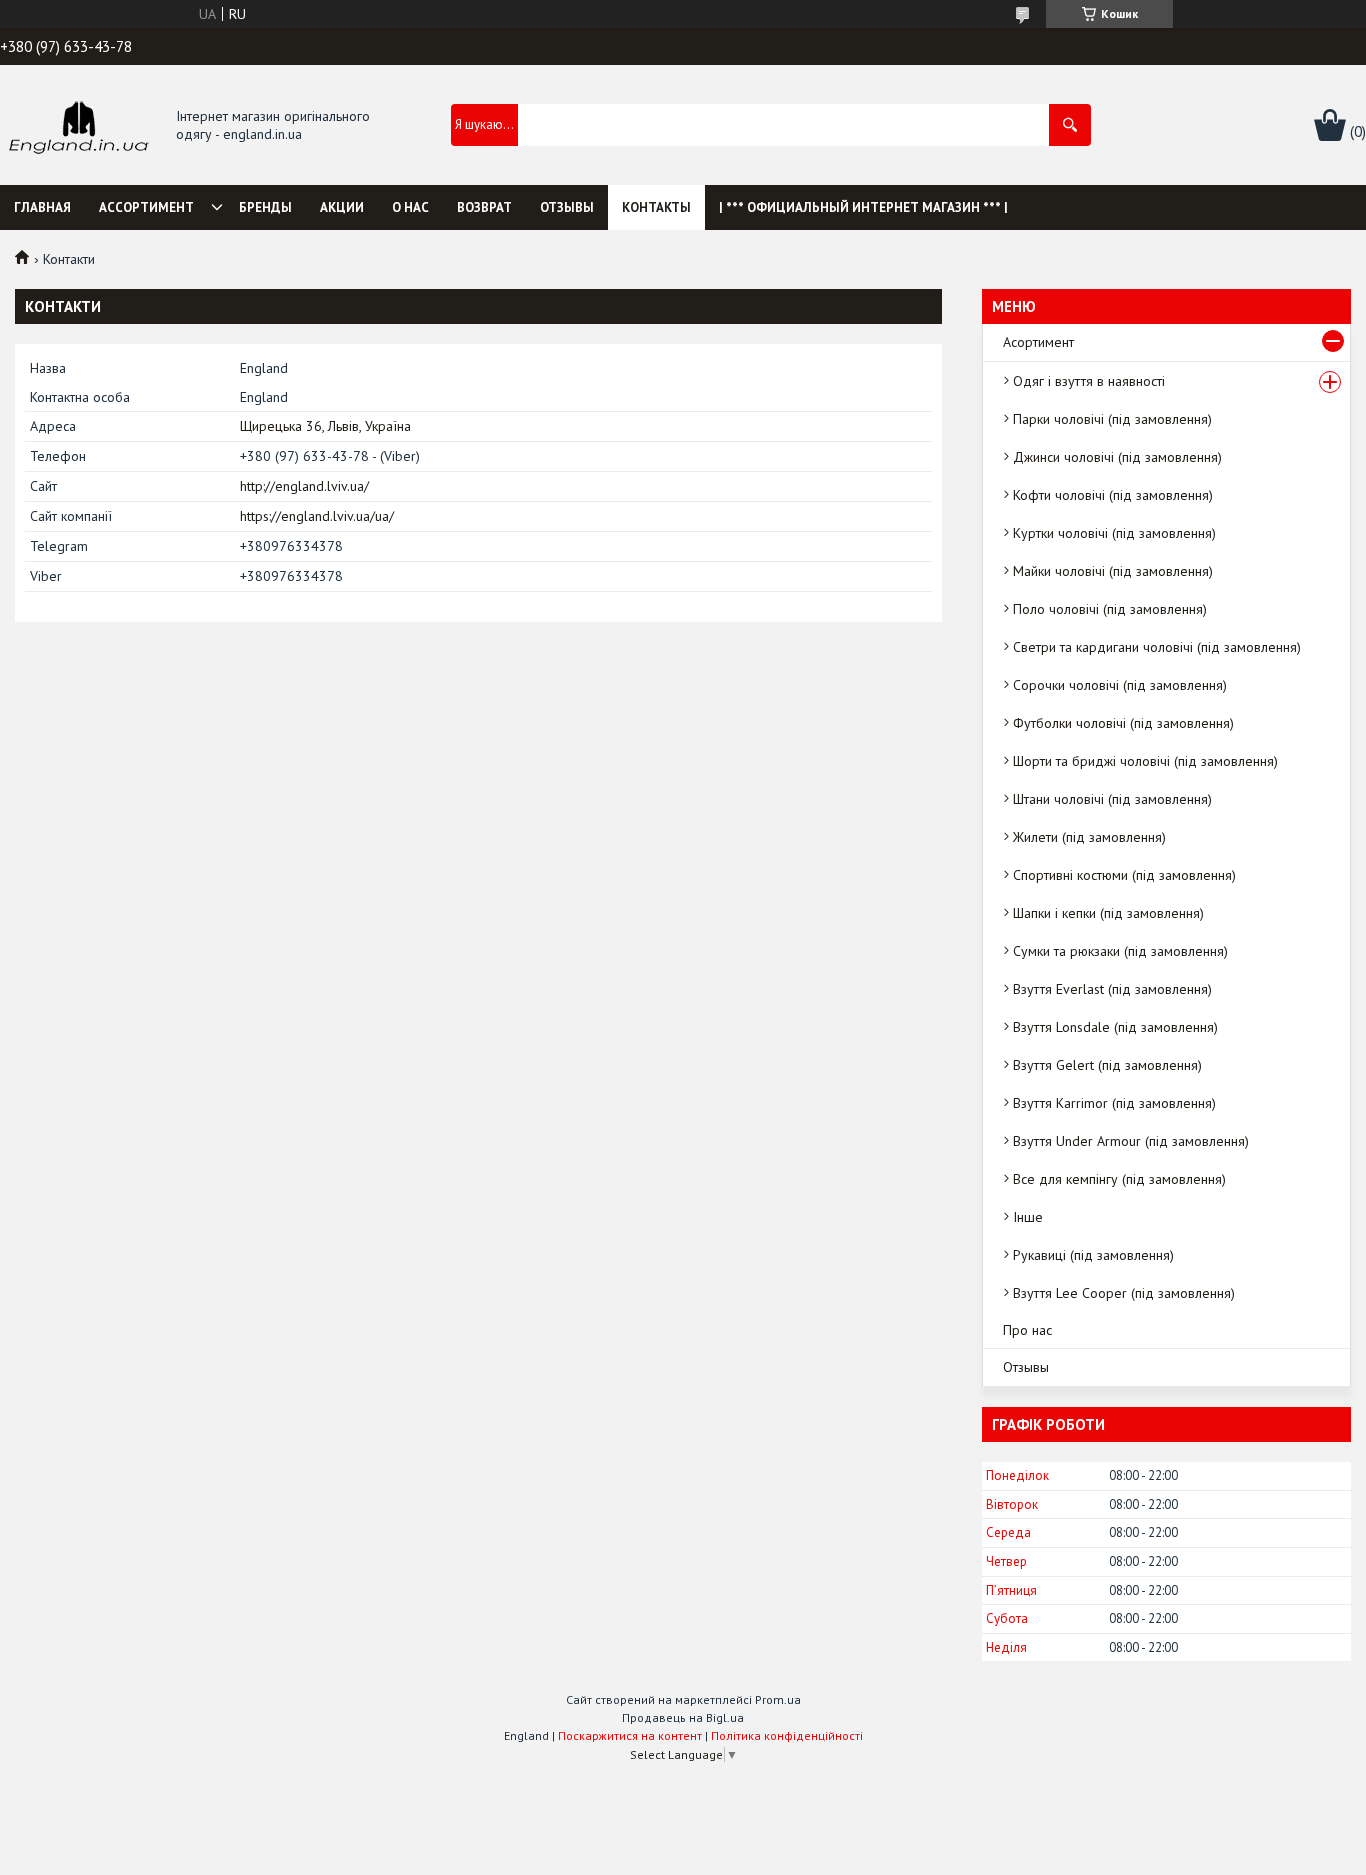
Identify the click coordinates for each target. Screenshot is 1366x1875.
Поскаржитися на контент (630, 1735)
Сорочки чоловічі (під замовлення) (1120, 685)
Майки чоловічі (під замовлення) (1113, 571)
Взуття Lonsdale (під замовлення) (1115, 1027)
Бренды (265, 207)
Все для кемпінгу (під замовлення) (1119, 1179)
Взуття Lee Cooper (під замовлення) (1124, 1293)
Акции (342, 207)
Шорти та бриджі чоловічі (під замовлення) (1145, 761)
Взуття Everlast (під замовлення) (1112, 989)
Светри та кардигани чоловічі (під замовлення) (1157, 647)
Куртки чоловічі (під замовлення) (1114, 533)
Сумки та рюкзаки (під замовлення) (1120, 951)
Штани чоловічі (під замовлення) (1112, 799)
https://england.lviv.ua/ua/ (317, 516)
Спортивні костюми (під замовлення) (1124, 875)
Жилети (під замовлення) (1089, 837)
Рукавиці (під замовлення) (1093, 1255)
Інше (1028, 1217)
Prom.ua (778, 1699)
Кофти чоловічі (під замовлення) (1113, 495)
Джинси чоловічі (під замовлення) (1117, 457)
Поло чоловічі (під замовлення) (1110, 609)
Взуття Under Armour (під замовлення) (1131, 1141)
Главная (42, 207)
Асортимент (1038, 342)
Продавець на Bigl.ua (683, 1717)
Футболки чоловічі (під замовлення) (1123, 723)
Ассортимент (146, 207)
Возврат (484, 207)
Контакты (656, 207)
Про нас (1027, 1330)
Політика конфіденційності (787, 1735)
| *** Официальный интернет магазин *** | (863, 207)
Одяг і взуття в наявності (1089, 381)
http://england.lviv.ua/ (304, 486)
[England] (78, 126)
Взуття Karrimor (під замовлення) (1114, 1103)
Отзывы (567, 207)
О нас (410, 207)
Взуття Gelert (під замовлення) (1107, 1065)
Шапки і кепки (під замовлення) (1108, 913)
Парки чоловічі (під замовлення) (1112, 419)
